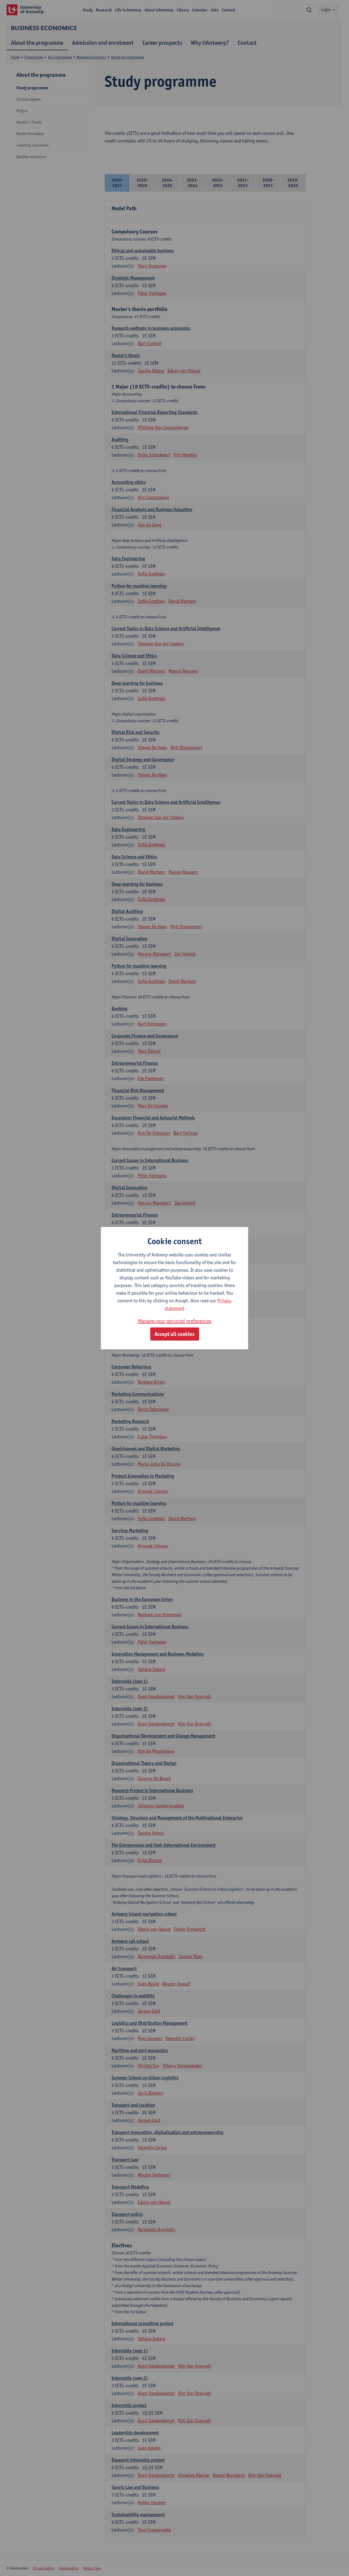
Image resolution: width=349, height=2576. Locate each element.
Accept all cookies (175, 1334)
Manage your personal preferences (175, 1321)
